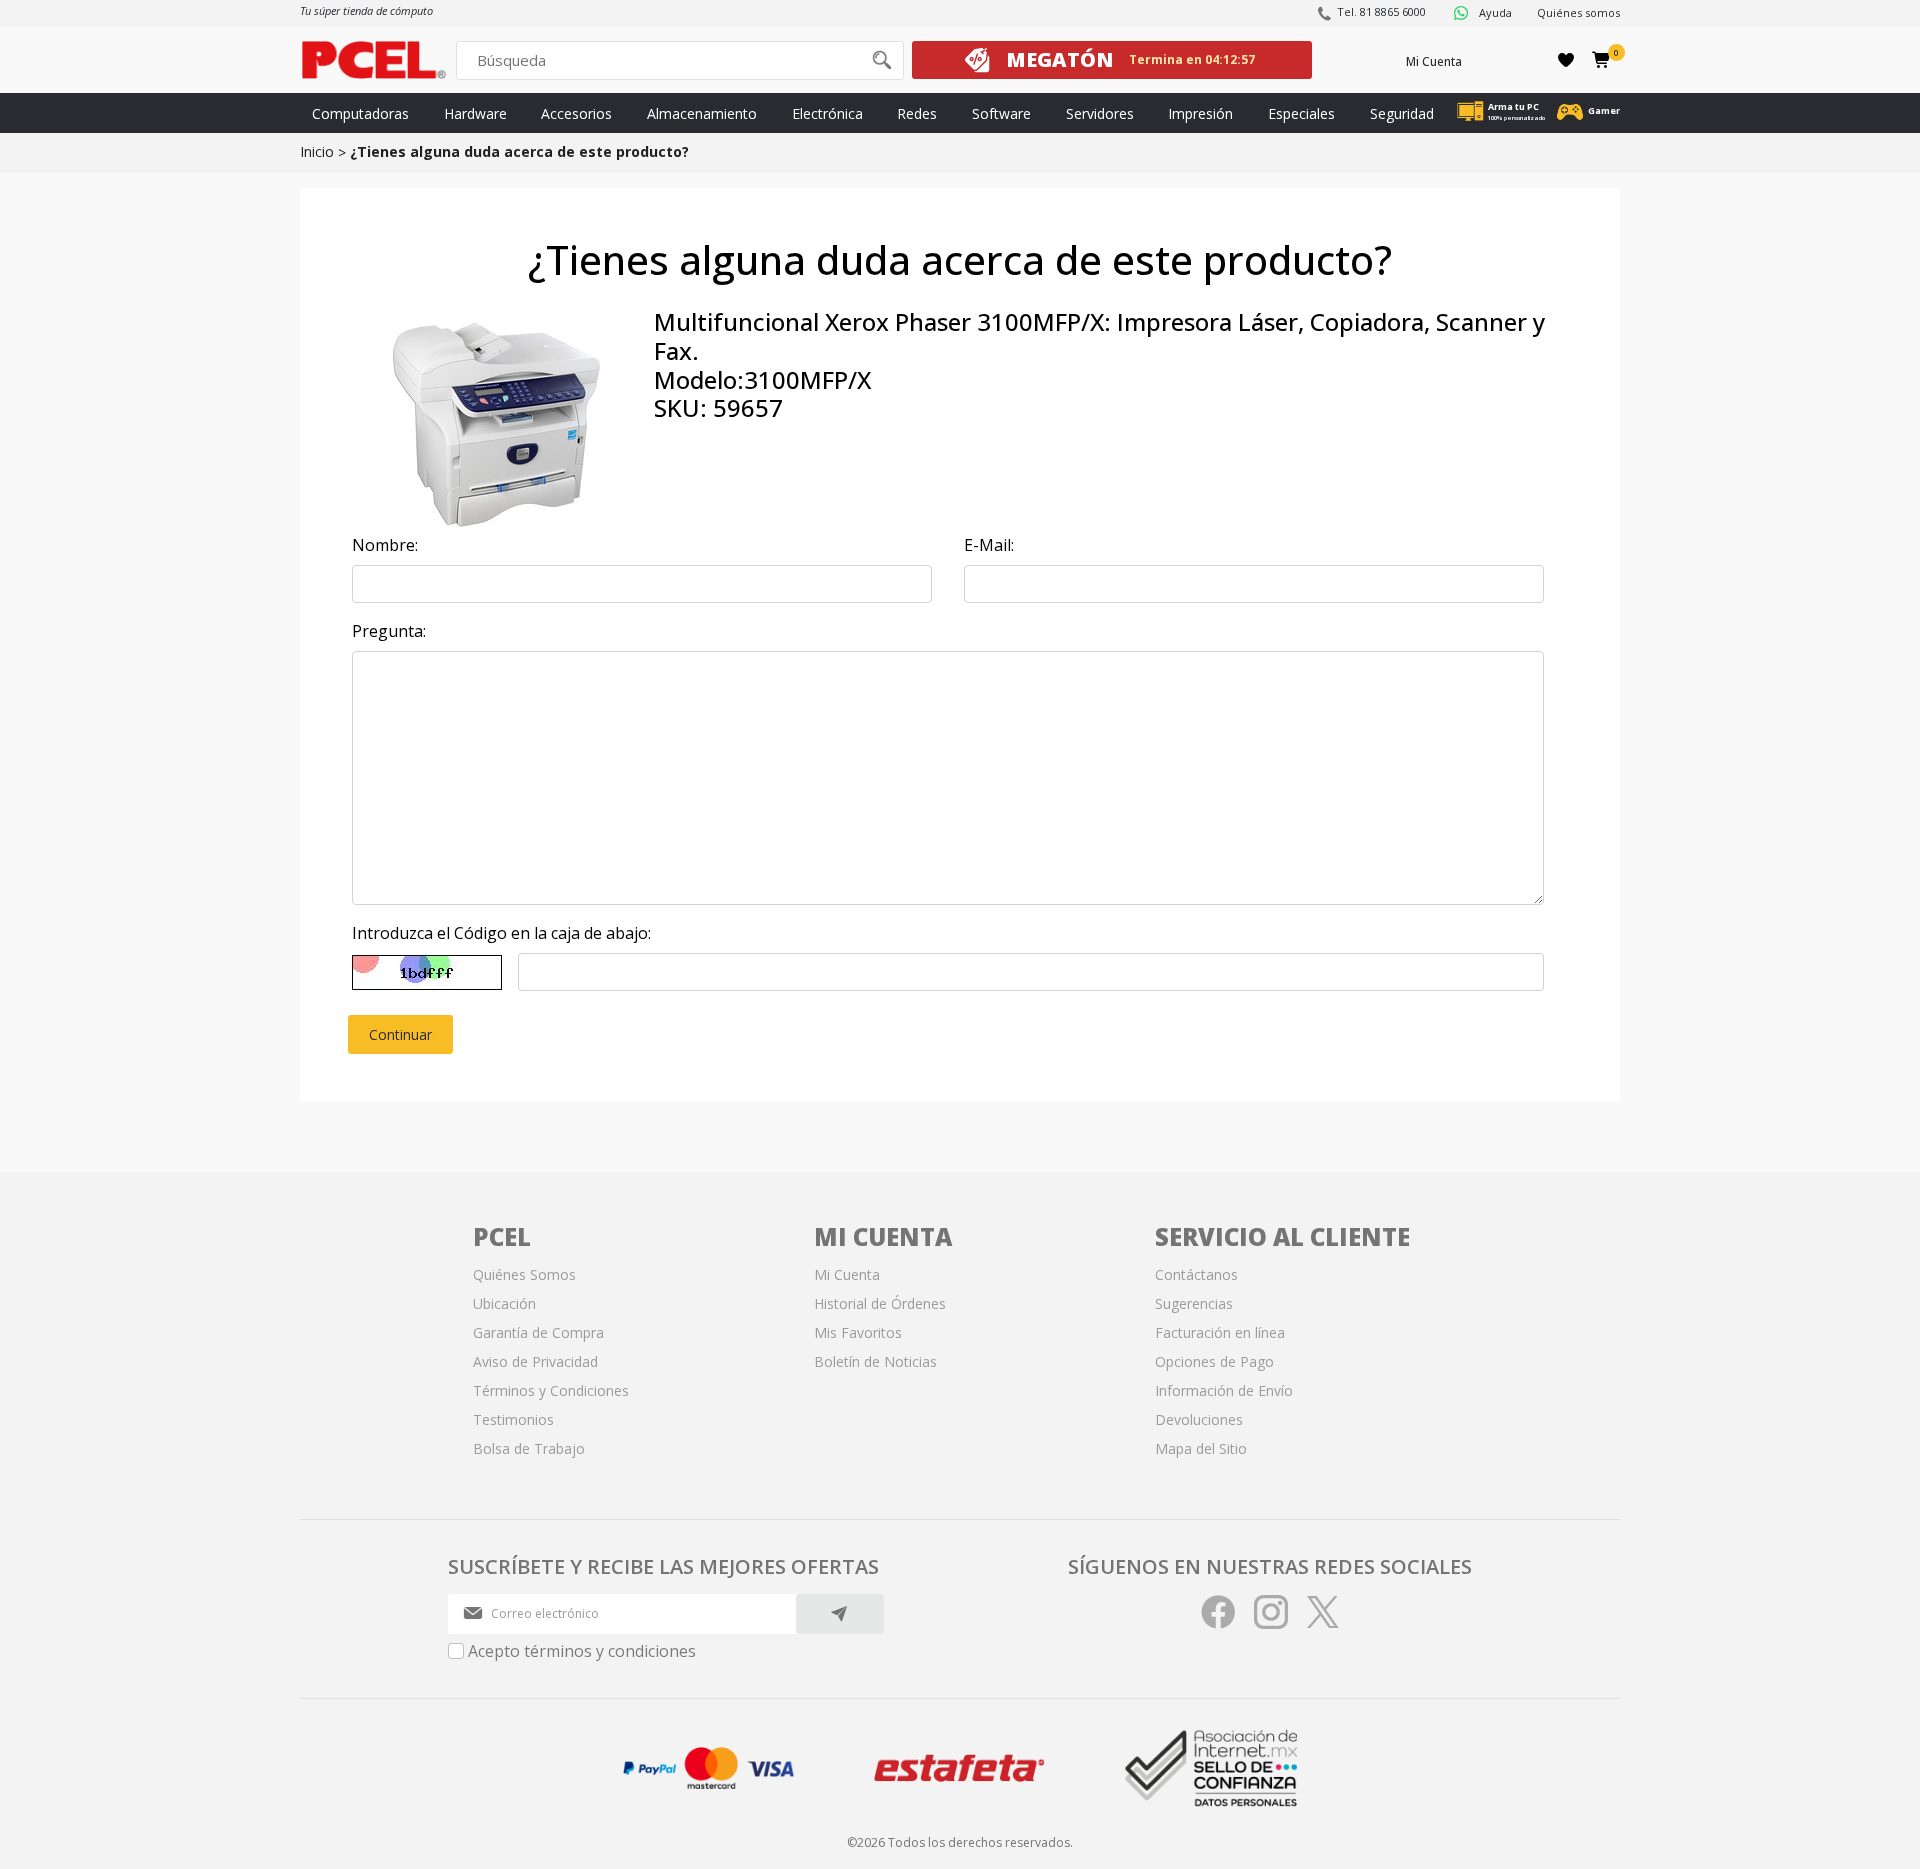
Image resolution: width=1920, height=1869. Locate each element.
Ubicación (504, 1303)
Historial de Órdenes (880, 1303)
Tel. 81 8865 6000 (1381, 11)
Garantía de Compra (538, 1332)
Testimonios (513, 1419)
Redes (917, 113)
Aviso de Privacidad (535, 1361)
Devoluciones (1199, 1419)
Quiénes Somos (524, 1274)
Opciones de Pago (1214, 1361)
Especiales (1301, 113)
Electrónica (827, 113)
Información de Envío (1224, 1390)
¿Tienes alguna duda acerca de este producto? (519, 151)
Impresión (1200, 113)
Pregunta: (389, 631)
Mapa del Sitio (1201, 1448)
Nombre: (385, 545)
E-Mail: (989, 545)
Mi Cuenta (1434, 61)
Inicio (317, 151)
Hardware (475, 113)
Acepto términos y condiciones (582, 1651)
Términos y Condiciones (551, 1390)
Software (1001, 113)
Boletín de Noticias (875, 1361)
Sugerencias (1194, 1303)
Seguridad (1402, 113)
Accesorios (576, 113)
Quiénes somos (1578, 12)
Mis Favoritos (858, 1332)
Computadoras (360, 113)
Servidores (1100, 113)
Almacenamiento (702, 113)
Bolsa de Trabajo (529, 1448)
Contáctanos (1196, 1274)
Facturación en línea (1220, 1332)
